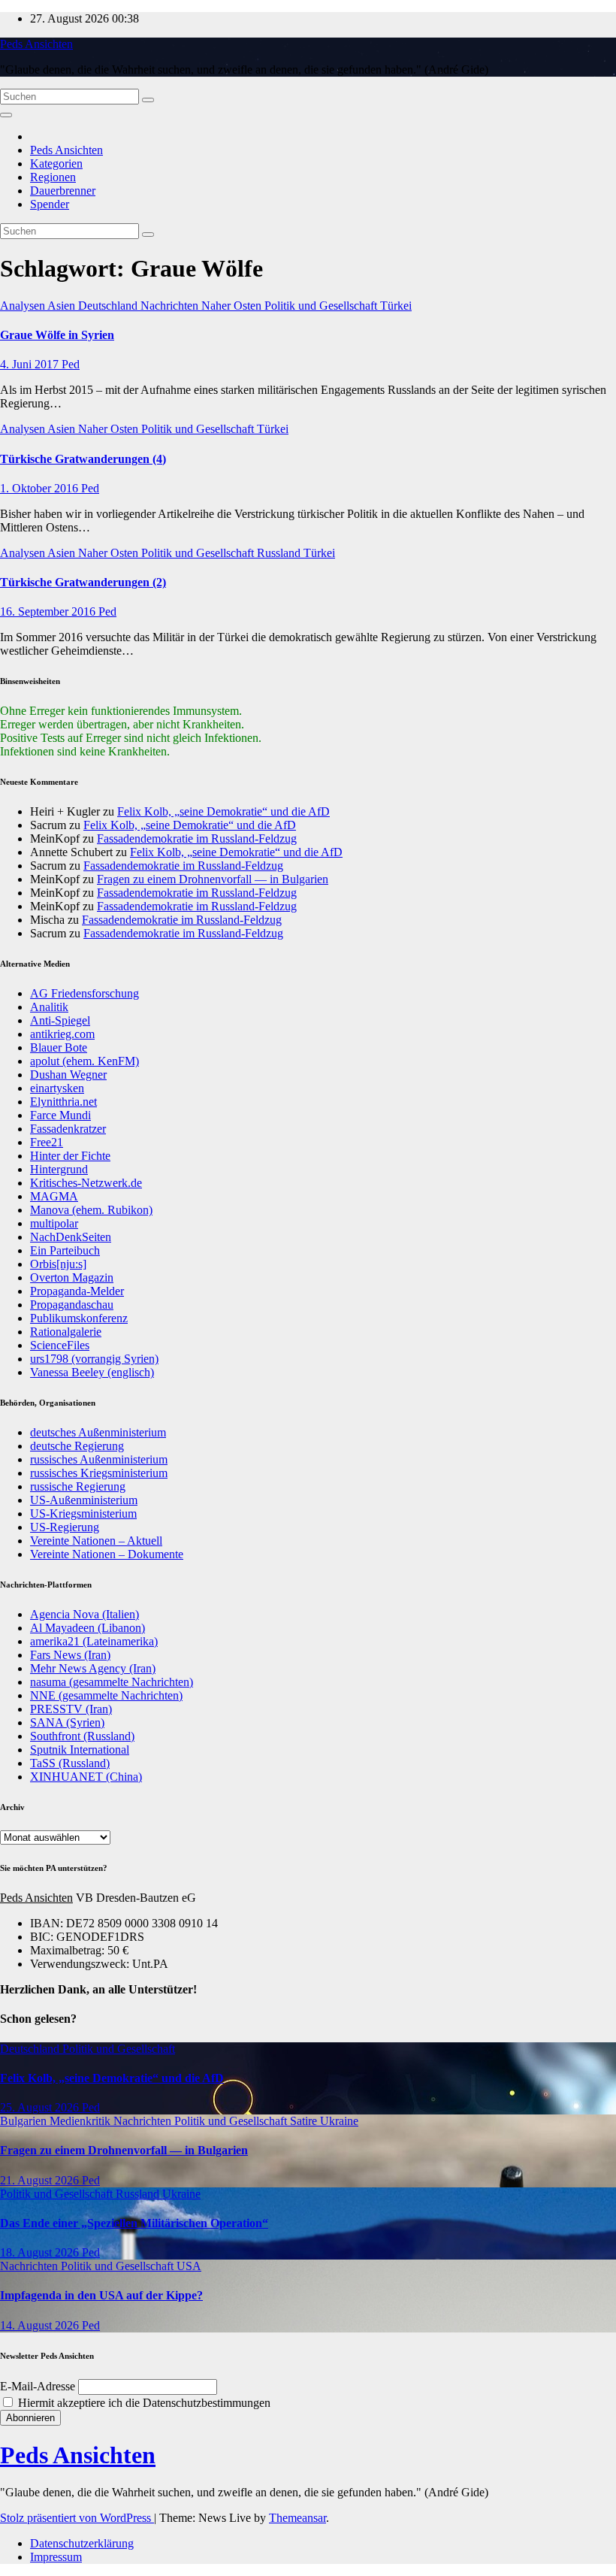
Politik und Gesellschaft (322, 306)
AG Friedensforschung (85, 993)
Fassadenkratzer (68, 1129)
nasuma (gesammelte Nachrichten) (112, 1682)
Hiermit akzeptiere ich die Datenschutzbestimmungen (143, 2403)
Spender (50, 204)
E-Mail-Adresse (38, 2386)
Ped (71, 364)
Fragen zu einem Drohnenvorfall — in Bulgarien (213, 879)
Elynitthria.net (63, 1102)
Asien (63, 306)
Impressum (56, 2557)
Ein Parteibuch (65, 1250)
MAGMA (54, 1196)
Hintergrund (59, 1169)
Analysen (24, 306)
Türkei (396, 306)
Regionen (53, 177)
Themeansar (297, 2518)
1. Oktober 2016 (41, 488)
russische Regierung (78, 1486)
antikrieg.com (62, 1034)
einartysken (57, 1088)
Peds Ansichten (36, 44)
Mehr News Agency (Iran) (93, 1668)
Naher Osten (233, 306)
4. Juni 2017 (31, 364)
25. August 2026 (41, 2107)
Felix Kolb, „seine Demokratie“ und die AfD (223, 811)
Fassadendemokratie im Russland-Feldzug (197, 838)
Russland (280, 553)
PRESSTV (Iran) (71, 1709)
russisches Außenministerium (99, 1459)
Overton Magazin (72, 1277)
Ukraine (339, 2121)
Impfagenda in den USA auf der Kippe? (101, 2295)
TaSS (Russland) (70, 1763)
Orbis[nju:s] (58, 1264)
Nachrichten (171, 306)
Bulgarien (25, 2121)
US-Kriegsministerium (83, 1514)
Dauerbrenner (63, 191)
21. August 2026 (41, 2180)
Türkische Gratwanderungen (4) (83, 459)
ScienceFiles (60, 1345)
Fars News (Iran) (70, 1655)
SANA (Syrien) (67, 1722)
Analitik (49, 1007)
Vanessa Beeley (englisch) (92, 1372)
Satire (305, 2121)
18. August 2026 (41, 2252)
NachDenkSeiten (71, 1237)
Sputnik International (80, 1750)
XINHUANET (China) (86, 1777)
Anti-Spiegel (60, 1020)
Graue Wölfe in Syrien (57, 335)
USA (189, 2266)
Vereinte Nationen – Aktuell (96, 1541)
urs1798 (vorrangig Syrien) (94, 1359)
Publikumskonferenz (79, 1318)
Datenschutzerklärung (82, 2543)
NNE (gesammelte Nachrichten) (106, 1695)
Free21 (47, 1142)
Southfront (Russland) (82, 1736)
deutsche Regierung (77, 1446)
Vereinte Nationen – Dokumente (107, 1554)
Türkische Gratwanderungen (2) (83, 582)
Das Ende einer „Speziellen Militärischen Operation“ (134, 2223)
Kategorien (56, 163)
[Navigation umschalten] (6, 115)
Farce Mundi (60, 1115)
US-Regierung (65, 1527)
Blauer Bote (59, 1047)
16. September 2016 (49, 611)
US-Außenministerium (84, 1500)
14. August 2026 (41, 2325)
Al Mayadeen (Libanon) (88, 1628)
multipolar (54, 1223)
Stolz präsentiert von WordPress (77, 2518)
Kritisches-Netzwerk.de (86, 1183)
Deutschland (109, 306)
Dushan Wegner (68, 1075)
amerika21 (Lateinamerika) (94, 1641)
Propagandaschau (72, 1305)
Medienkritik (82, 2121)
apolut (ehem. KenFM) (85, 1061)
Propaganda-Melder (77, 1291)
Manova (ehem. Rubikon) (91, 1210)
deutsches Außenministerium (98, 1432)
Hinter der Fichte (70, 1156)
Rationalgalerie (66, 1332)
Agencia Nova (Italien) (85, 1614)
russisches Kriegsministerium (99, 1473)
